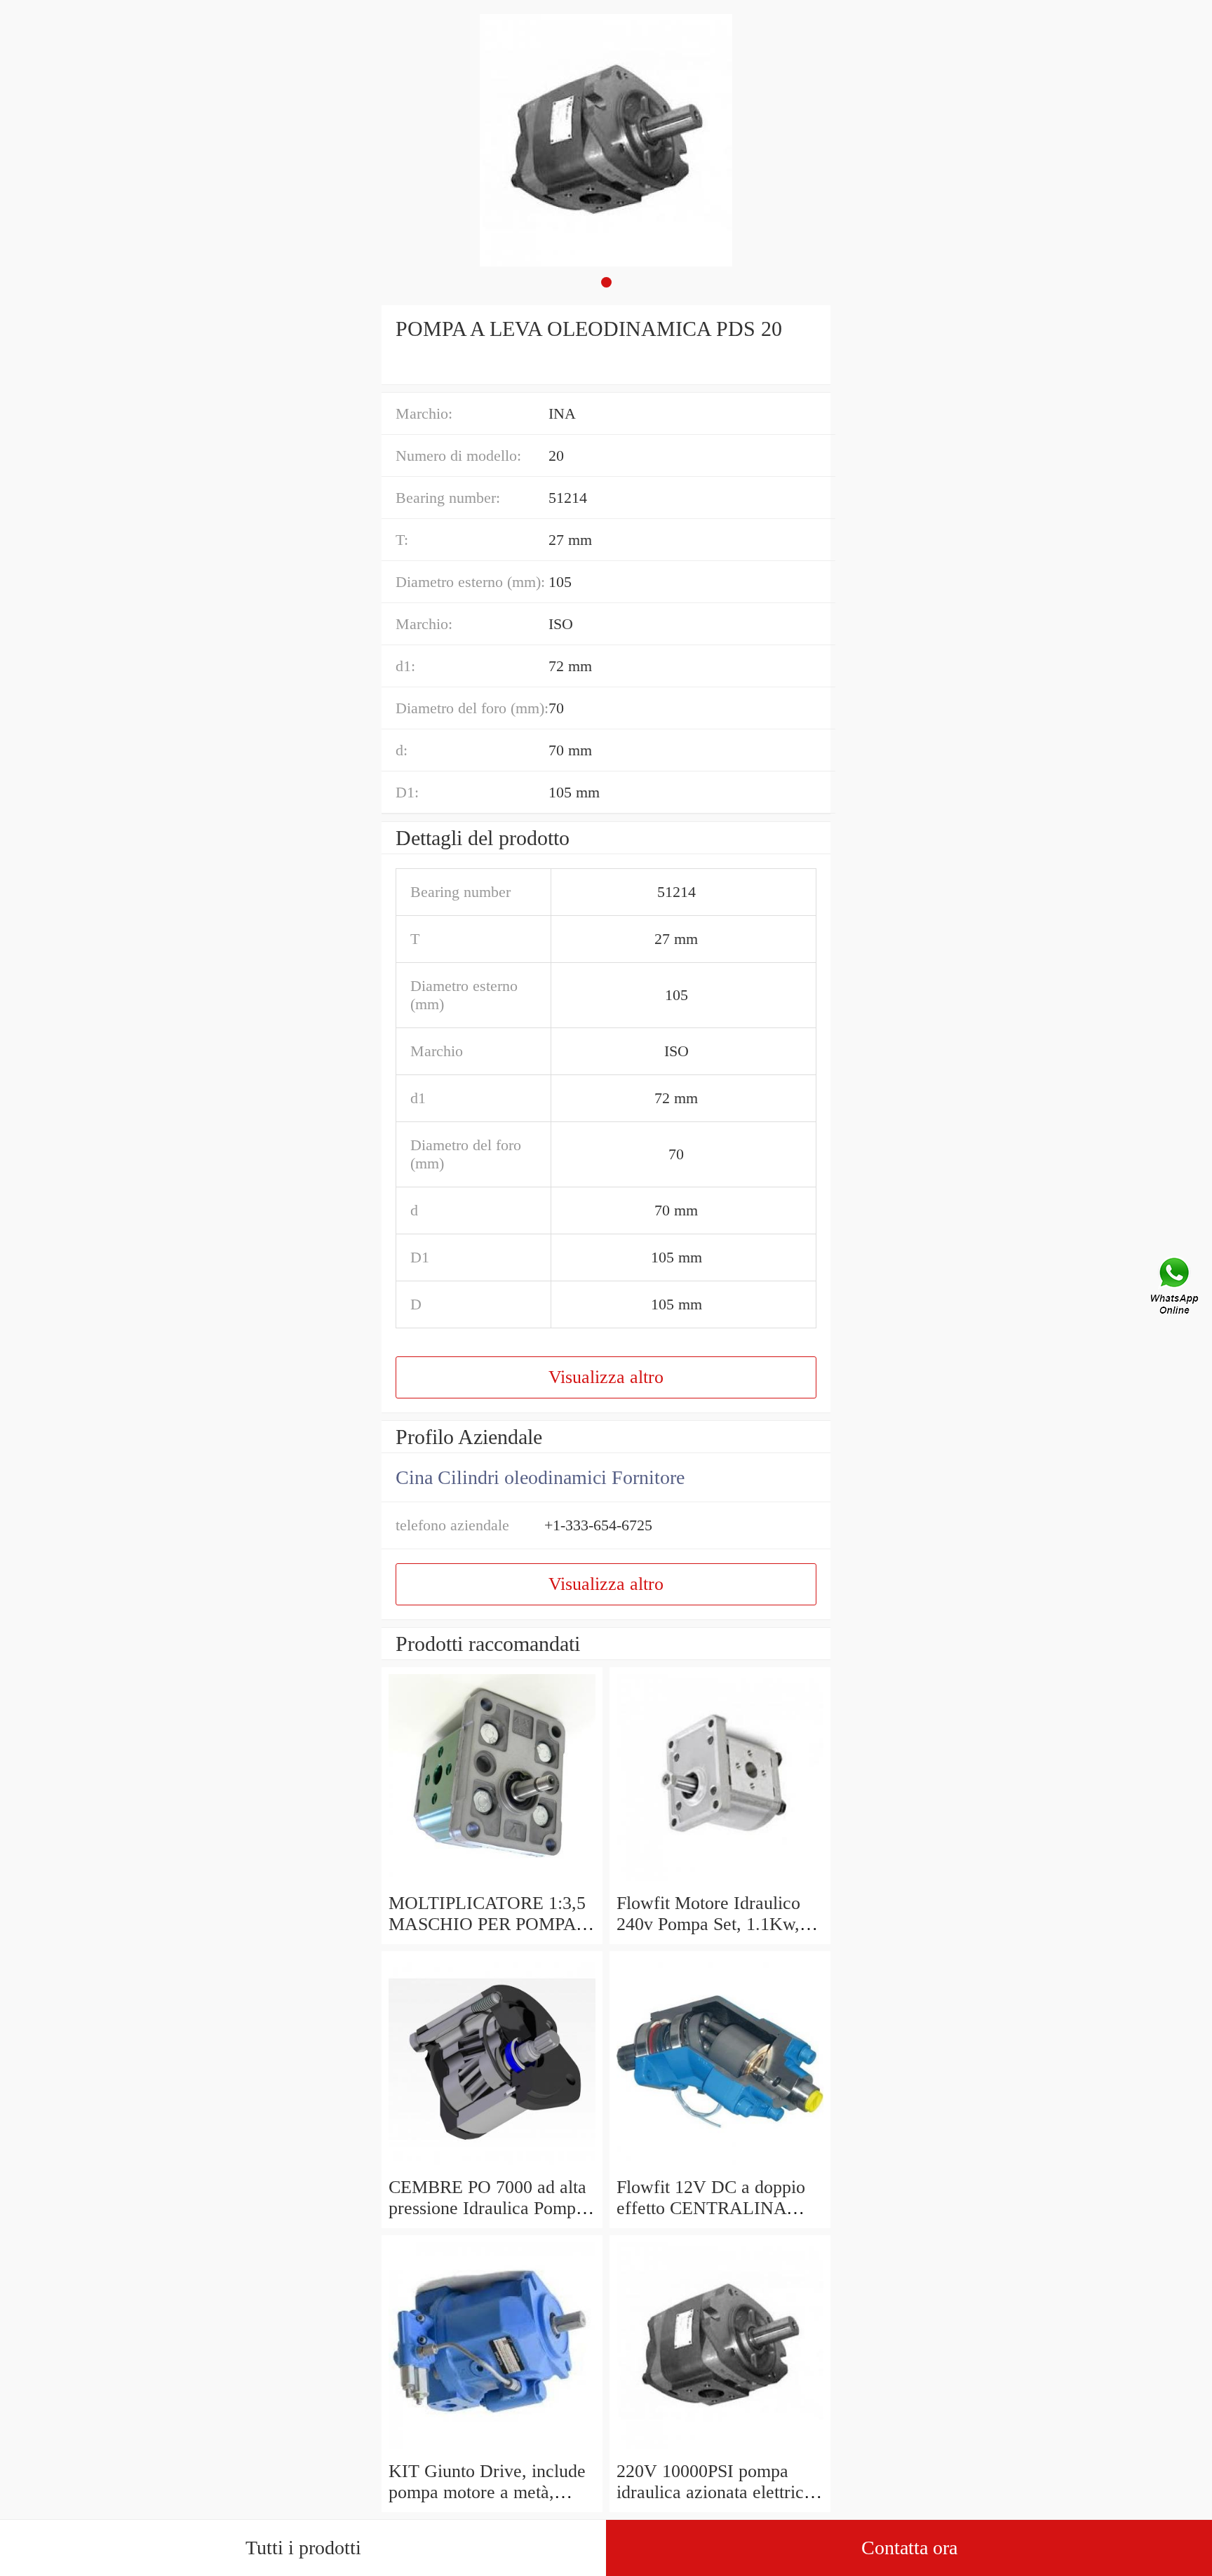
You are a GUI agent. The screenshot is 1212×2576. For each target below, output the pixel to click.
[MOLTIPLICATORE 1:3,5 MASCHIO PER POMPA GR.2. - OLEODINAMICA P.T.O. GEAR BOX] (492, 1882)
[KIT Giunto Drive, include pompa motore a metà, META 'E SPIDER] (492, 2450)
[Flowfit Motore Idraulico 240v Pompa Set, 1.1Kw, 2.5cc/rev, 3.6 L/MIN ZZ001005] (720, 1882)
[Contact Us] (1176, 1288)
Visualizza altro (606, 1377)
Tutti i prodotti (303, 2548)
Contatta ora (909, 2548)
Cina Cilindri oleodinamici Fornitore (540, 1477)
